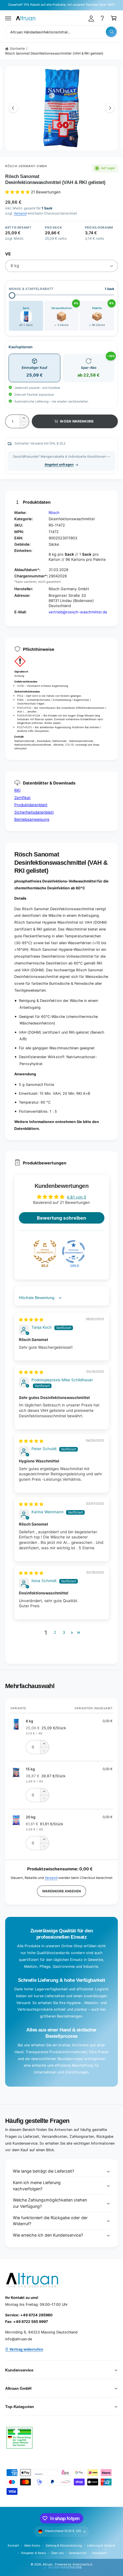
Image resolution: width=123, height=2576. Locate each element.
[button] (8, 18)
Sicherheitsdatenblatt (34, 812)
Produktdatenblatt (31, 805)
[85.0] (45, 1252)
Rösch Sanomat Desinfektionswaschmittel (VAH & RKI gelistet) (54, 53)
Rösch (54, 513)
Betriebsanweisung (32, 819)
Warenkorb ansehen (61, 1891)
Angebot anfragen (59, 465)
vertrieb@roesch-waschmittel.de (78, 612)
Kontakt (13, 2545)
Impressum (99, 2553)
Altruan (48, 2564)
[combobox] (61, 32)
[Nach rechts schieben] (110, 108)
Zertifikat (22, 798)
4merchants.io (82, 2564)
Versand (20, 213)
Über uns (57, 2553)
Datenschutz (78, 2553)
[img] (31, 1320)
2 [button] (55, 1632)
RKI (17, 790)
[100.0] (74, 1252)
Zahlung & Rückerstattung (64, 2545)
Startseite (17, 49)
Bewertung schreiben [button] (61, 1218)
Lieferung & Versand (101, 2545)
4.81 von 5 (76, 1197)
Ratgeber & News (33, 2553)
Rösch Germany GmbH (26, 166)
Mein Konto (32, 2545)
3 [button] (64, 1632)
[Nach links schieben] (13, 108)
